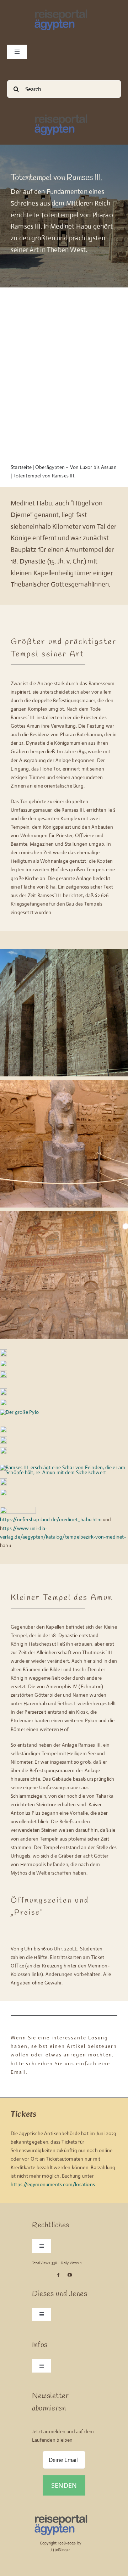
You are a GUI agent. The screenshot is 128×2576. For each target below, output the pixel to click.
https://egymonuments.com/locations (53, 2184)
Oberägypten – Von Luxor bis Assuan (76, 467)
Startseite (21, 467)
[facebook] (58, 2275)
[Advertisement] (64, 372)
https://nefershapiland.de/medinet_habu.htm (51, 1519)
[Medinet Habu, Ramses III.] (64, 951)
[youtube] (70, 2275)
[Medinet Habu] (4, 1481)
